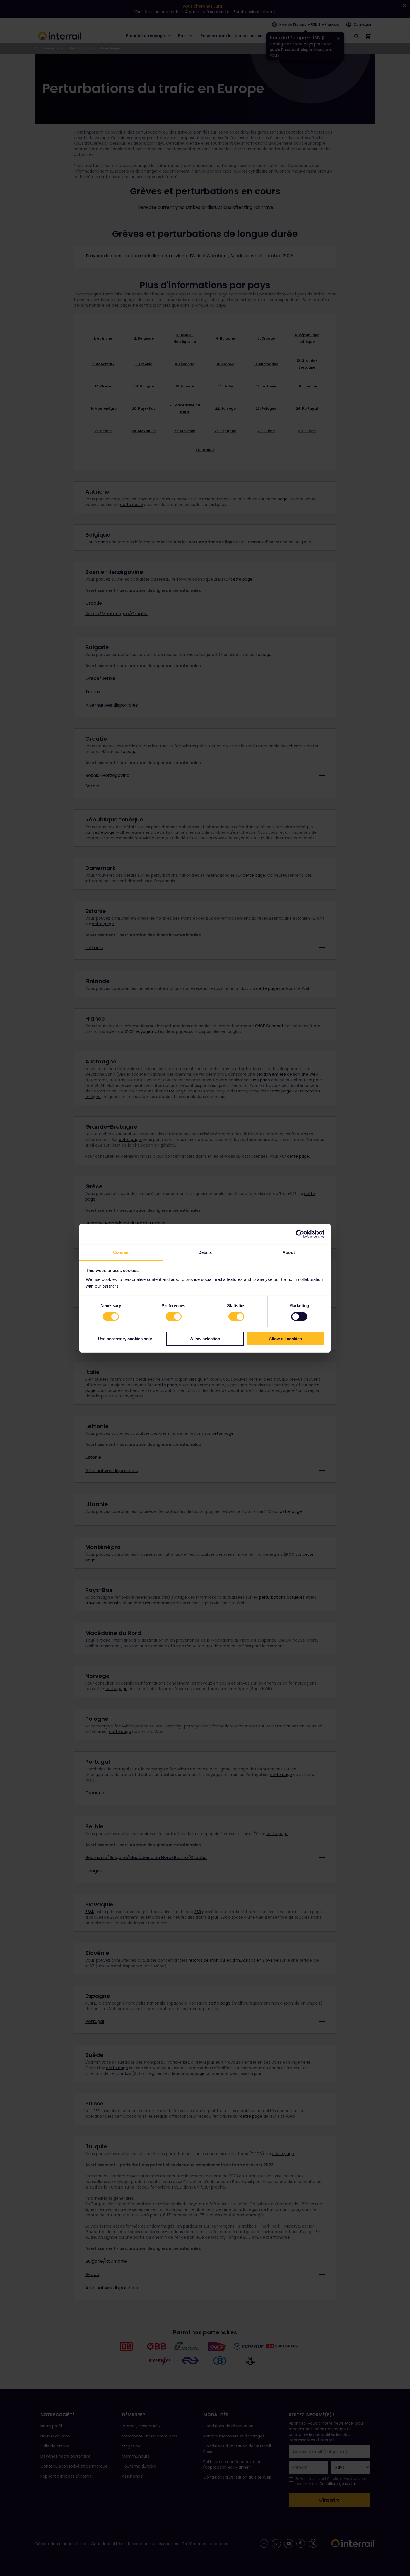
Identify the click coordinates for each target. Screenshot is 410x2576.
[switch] (174, 1317)
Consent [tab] (121, 1252)
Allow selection (205, 1339)
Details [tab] (205, 1252)
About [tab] (289, 1252)
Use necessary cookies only (125, 1339)
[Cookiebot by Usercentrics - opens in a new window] (300, 1234)
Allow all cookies (285, 1339)
